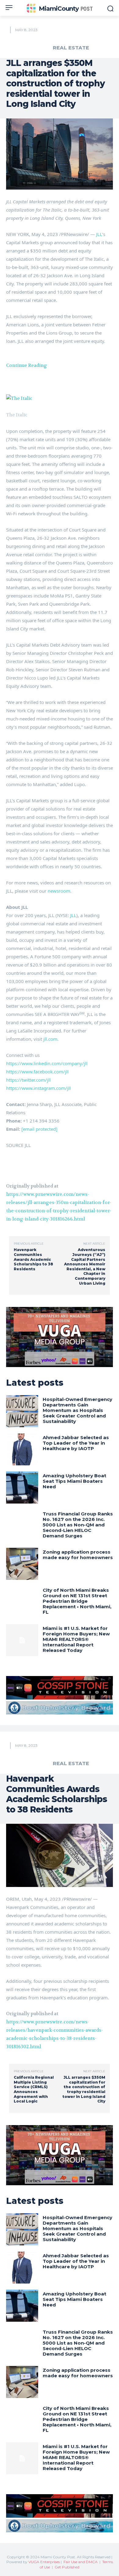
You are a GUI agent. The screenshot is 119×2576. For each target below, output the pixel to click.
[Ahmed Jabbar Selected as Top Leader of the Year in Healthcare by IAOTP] (22, 1449)
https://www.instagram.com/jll (38, 1088)
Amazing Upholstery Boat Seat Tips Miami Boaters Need (74, 1481)
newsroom (59, 891)
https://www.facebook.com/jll (37, 1072)
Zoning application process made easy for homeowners (78, 1555)
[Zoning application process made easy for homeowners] (22, 1564)
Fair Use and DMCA (81, 2562)
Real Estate (71, 48)
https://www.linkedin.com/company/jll (47, 1063)
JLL (99, 234)
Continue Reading (27, 365)
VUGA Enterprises (44, 2562)
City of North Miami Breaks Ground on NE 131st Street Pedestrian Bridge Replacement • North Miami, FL (77, 1601)
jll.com (50, 1039)
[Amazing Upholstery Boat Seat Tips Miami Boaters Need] (22, 1488)
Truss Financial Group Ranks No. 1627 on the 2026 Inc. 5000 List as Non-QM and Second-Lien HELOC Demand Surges (78, 1525)
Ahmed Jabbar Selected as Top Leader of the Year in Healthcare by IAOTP (76, 1443)
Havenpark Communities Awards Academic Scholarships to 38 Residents (33, 1259)
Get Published (67, 2567)
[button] (60, 399)
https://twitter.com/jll (28, 1080)
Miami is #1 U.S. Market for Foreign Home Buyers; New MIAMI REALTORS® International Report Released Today (76, 1639)
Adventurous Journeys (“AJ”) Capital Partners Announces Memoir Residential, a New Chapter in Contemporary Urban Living (85, 1266)
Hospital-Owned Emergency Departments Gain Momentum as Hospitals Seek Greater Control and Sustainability (78, 1410)
